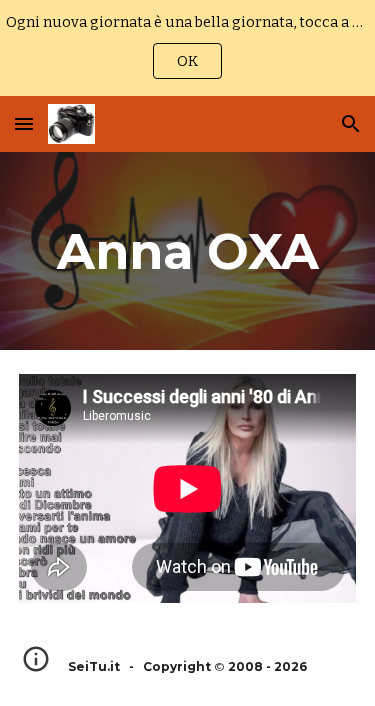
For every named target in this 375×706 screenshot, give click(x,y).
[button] (24, 123)
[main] (188, 251)
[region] (187, 48)
